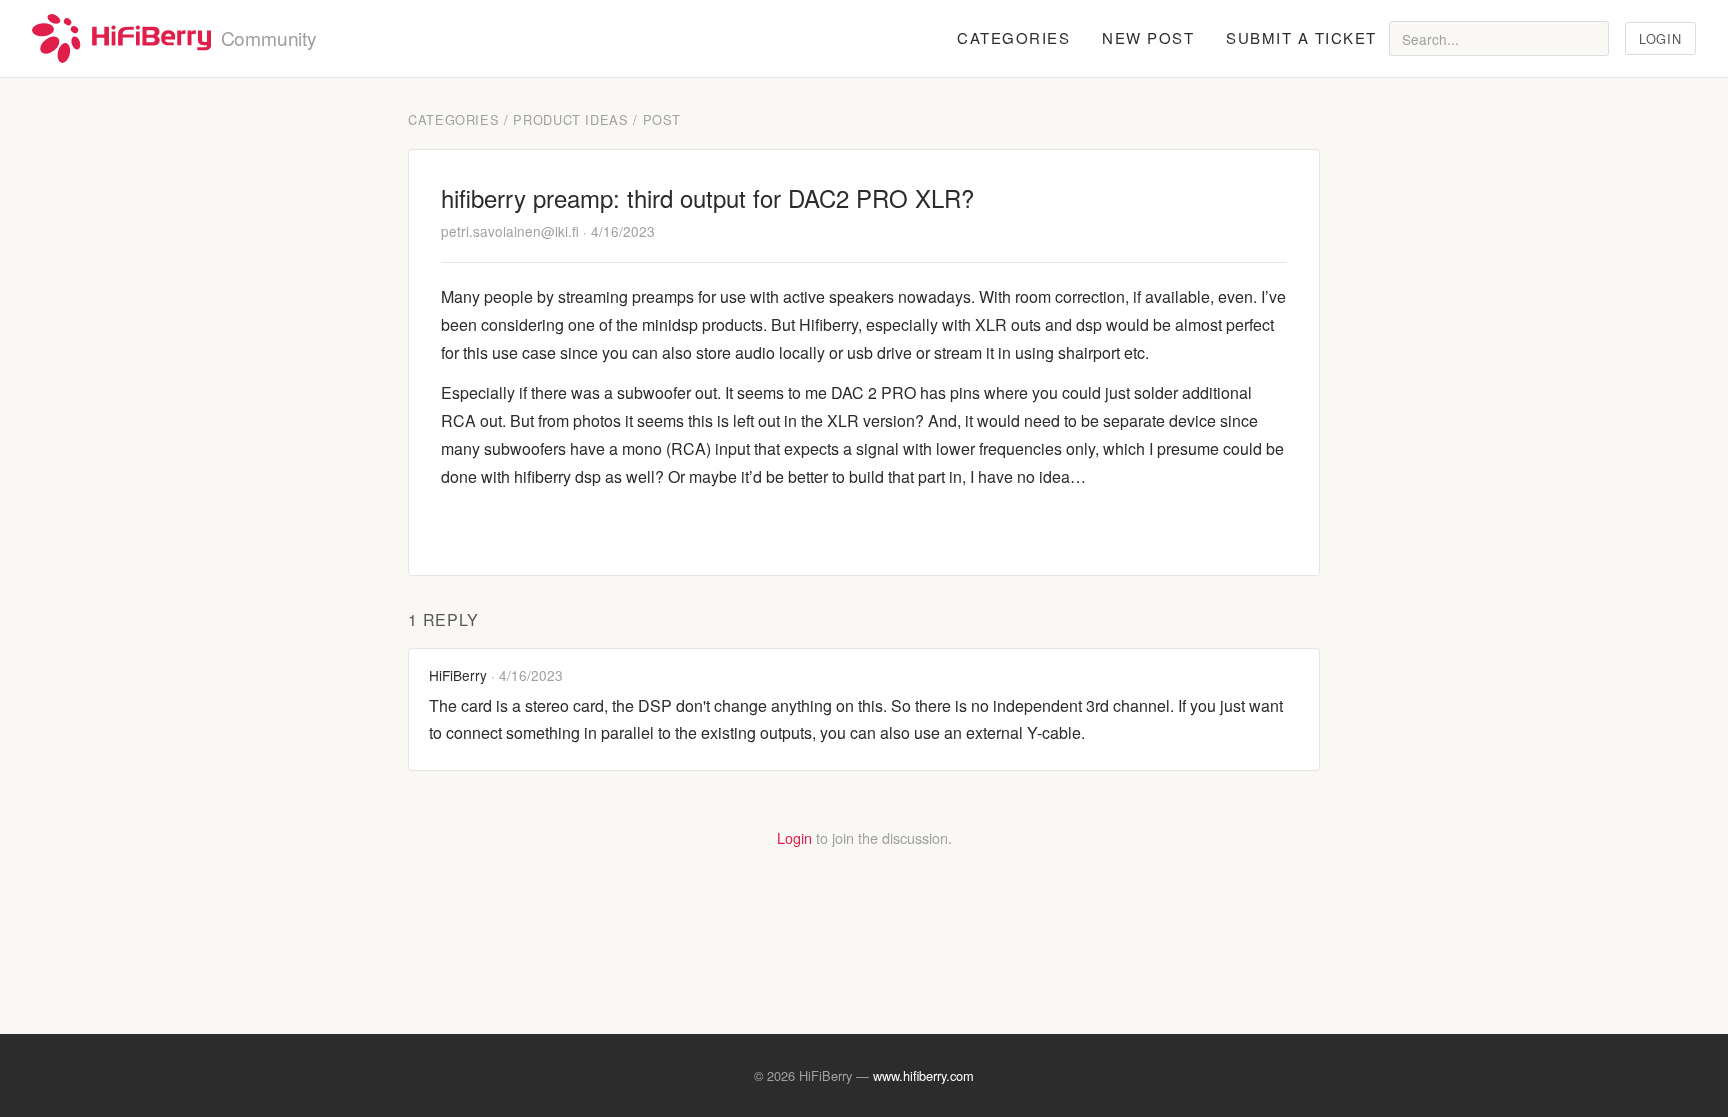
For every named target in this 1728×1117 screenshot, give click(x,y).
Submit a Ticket (1301, 37)
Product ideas (570, 119)
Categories (1013, 37)
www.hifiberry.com (923, 1075)
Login (1660, 38)
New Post (1148, 37)
